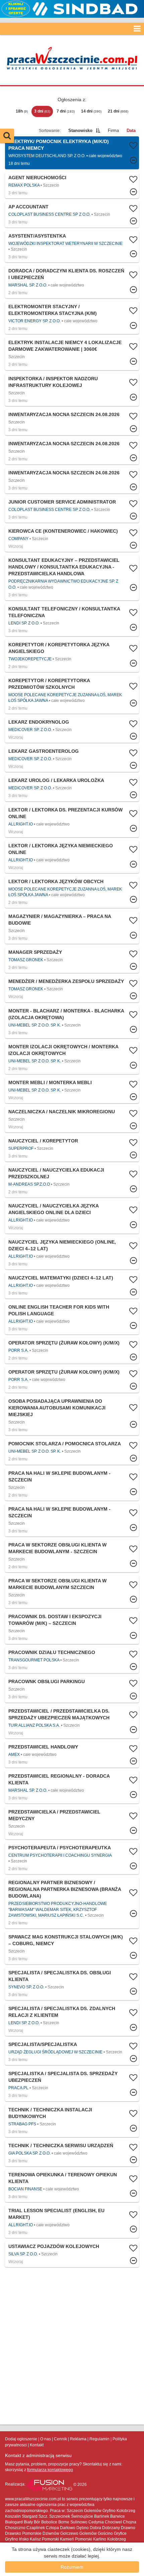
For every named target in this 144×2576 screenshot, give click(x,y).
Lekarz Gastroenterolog (44, 751)
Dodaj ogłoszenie (21, 2439)
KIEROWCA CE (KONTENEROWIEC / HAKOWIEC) (63, 531)
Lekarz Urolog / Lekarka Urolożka (56, 780)
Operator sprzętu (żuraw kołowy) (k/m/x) (64, 1343)
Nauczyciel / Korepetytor (43, 1141)
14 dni (91, 111)
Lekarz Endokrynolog (39, 722)
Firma (113, 130)
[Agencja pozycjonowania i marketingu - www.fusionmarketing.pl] (50, 2485)
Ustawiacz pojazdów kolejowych (54, 2246)
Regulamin (99, 2439)
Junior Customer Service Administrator (62, 502)
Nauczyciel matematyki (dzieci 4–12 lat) (61, 1278)
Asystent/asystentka (37, 236)
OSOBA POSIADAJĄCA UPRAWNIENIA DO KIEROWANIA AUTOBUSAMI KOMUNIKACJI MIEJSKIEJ (57, 1408)
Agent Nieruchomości (37, 178)
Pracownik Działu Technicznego (52, 1652)
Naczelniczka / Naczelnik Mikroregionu (62, 1112)
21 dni (118, 111)
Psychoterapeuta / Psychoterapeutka (60, 1848)
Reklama (78, 2439)
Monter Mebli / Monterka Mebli (50, 1082)
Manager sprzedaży (35, 952)
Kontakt (37, 2445)
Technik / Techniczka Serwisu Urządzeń (61, 2145)
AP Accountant (28, 207)
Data (131, 130)
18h (22, 111)
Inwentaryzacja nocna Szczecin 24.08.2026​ (64, 414)
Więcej (72, 185)
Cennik (60, 2439)
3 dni (42, 111)
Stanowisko (80, 130)
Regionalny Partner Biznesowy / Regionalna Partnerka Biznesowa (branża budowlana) (65, 1889)
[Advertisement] (72, 2346)
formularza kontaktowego (50, 2470)
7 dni (66, 111)
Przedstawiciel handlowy (43, 1747)
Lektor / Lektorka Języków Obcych (56, 881)
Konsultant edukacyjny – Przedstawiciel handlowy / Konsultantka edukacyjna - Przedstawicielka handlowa (64, 567)
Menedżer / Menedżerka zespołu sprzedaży (66, 981)
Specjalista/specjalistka (43, 2044)
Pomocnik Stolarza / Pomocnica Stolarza (65, 1444)
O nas (46, 2439)
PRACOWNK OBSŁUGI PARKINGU (47, 1681)
